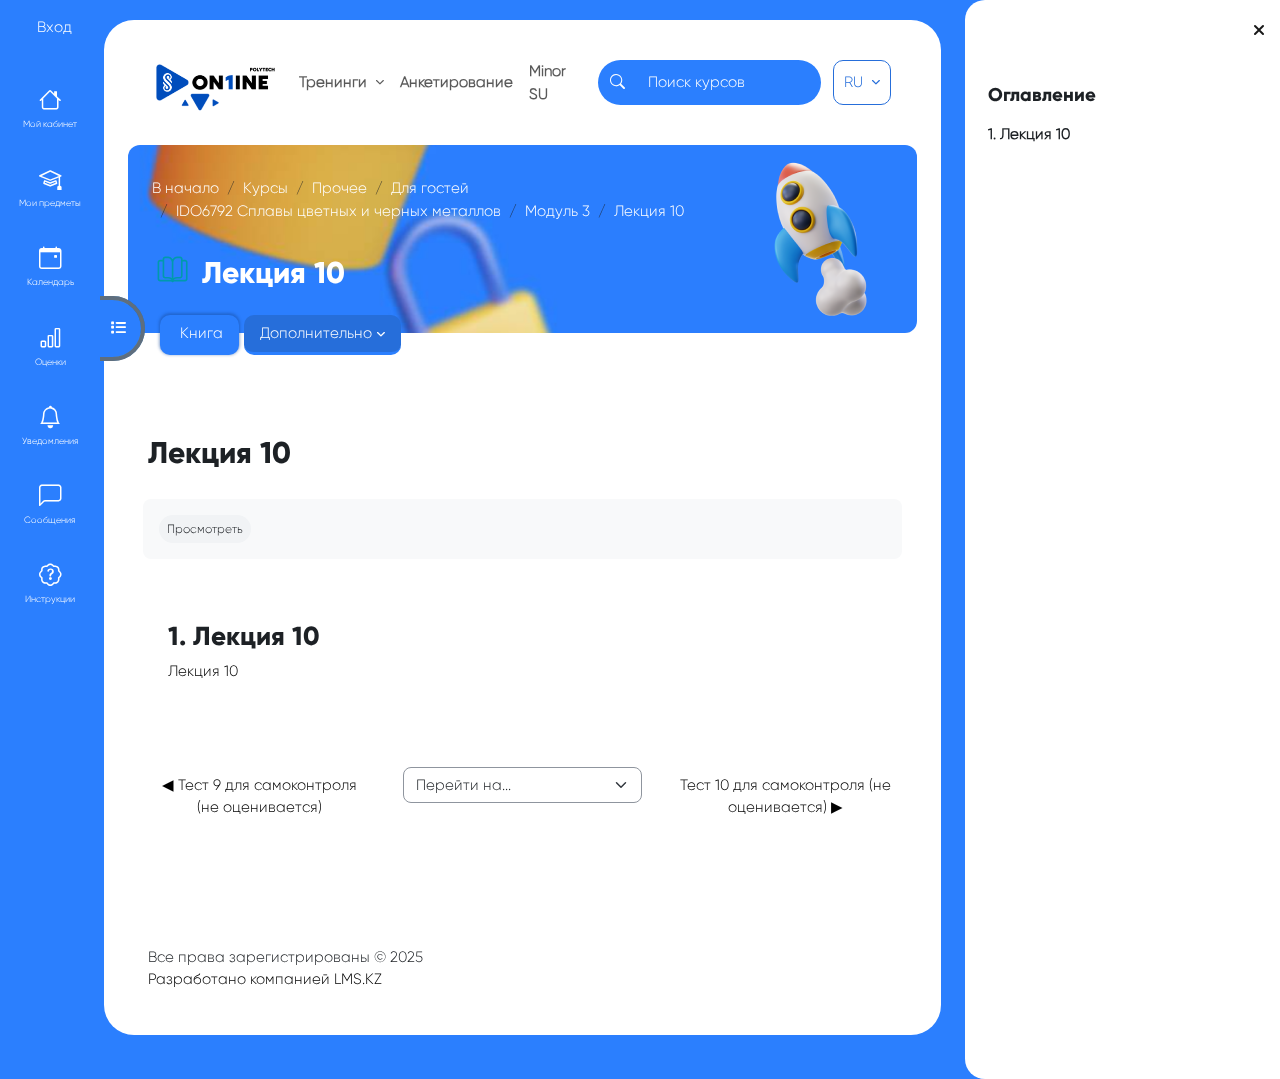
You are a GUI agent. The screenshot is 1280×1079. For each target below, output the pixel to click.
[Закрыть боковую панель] (1259, 30)
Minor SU (547, 82)
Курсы (265, 188)
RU (855, 82)
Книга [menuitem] (201, 333)
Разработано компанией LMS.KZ (265, 979)
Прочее (339, 188)
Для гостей (430, 188)
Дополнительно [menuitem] (316, 333)
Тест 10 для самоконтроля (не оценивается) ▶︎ (785, 796)
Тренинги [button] (335, 82)
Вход (54, 27)
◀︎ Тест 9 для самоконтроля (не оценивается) (259, 796)
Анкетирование (456, 82)
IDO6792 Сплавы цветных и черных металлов (338, 211)
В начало (185, 188)
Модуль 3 (557, 211)
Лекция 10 (649, 211)
